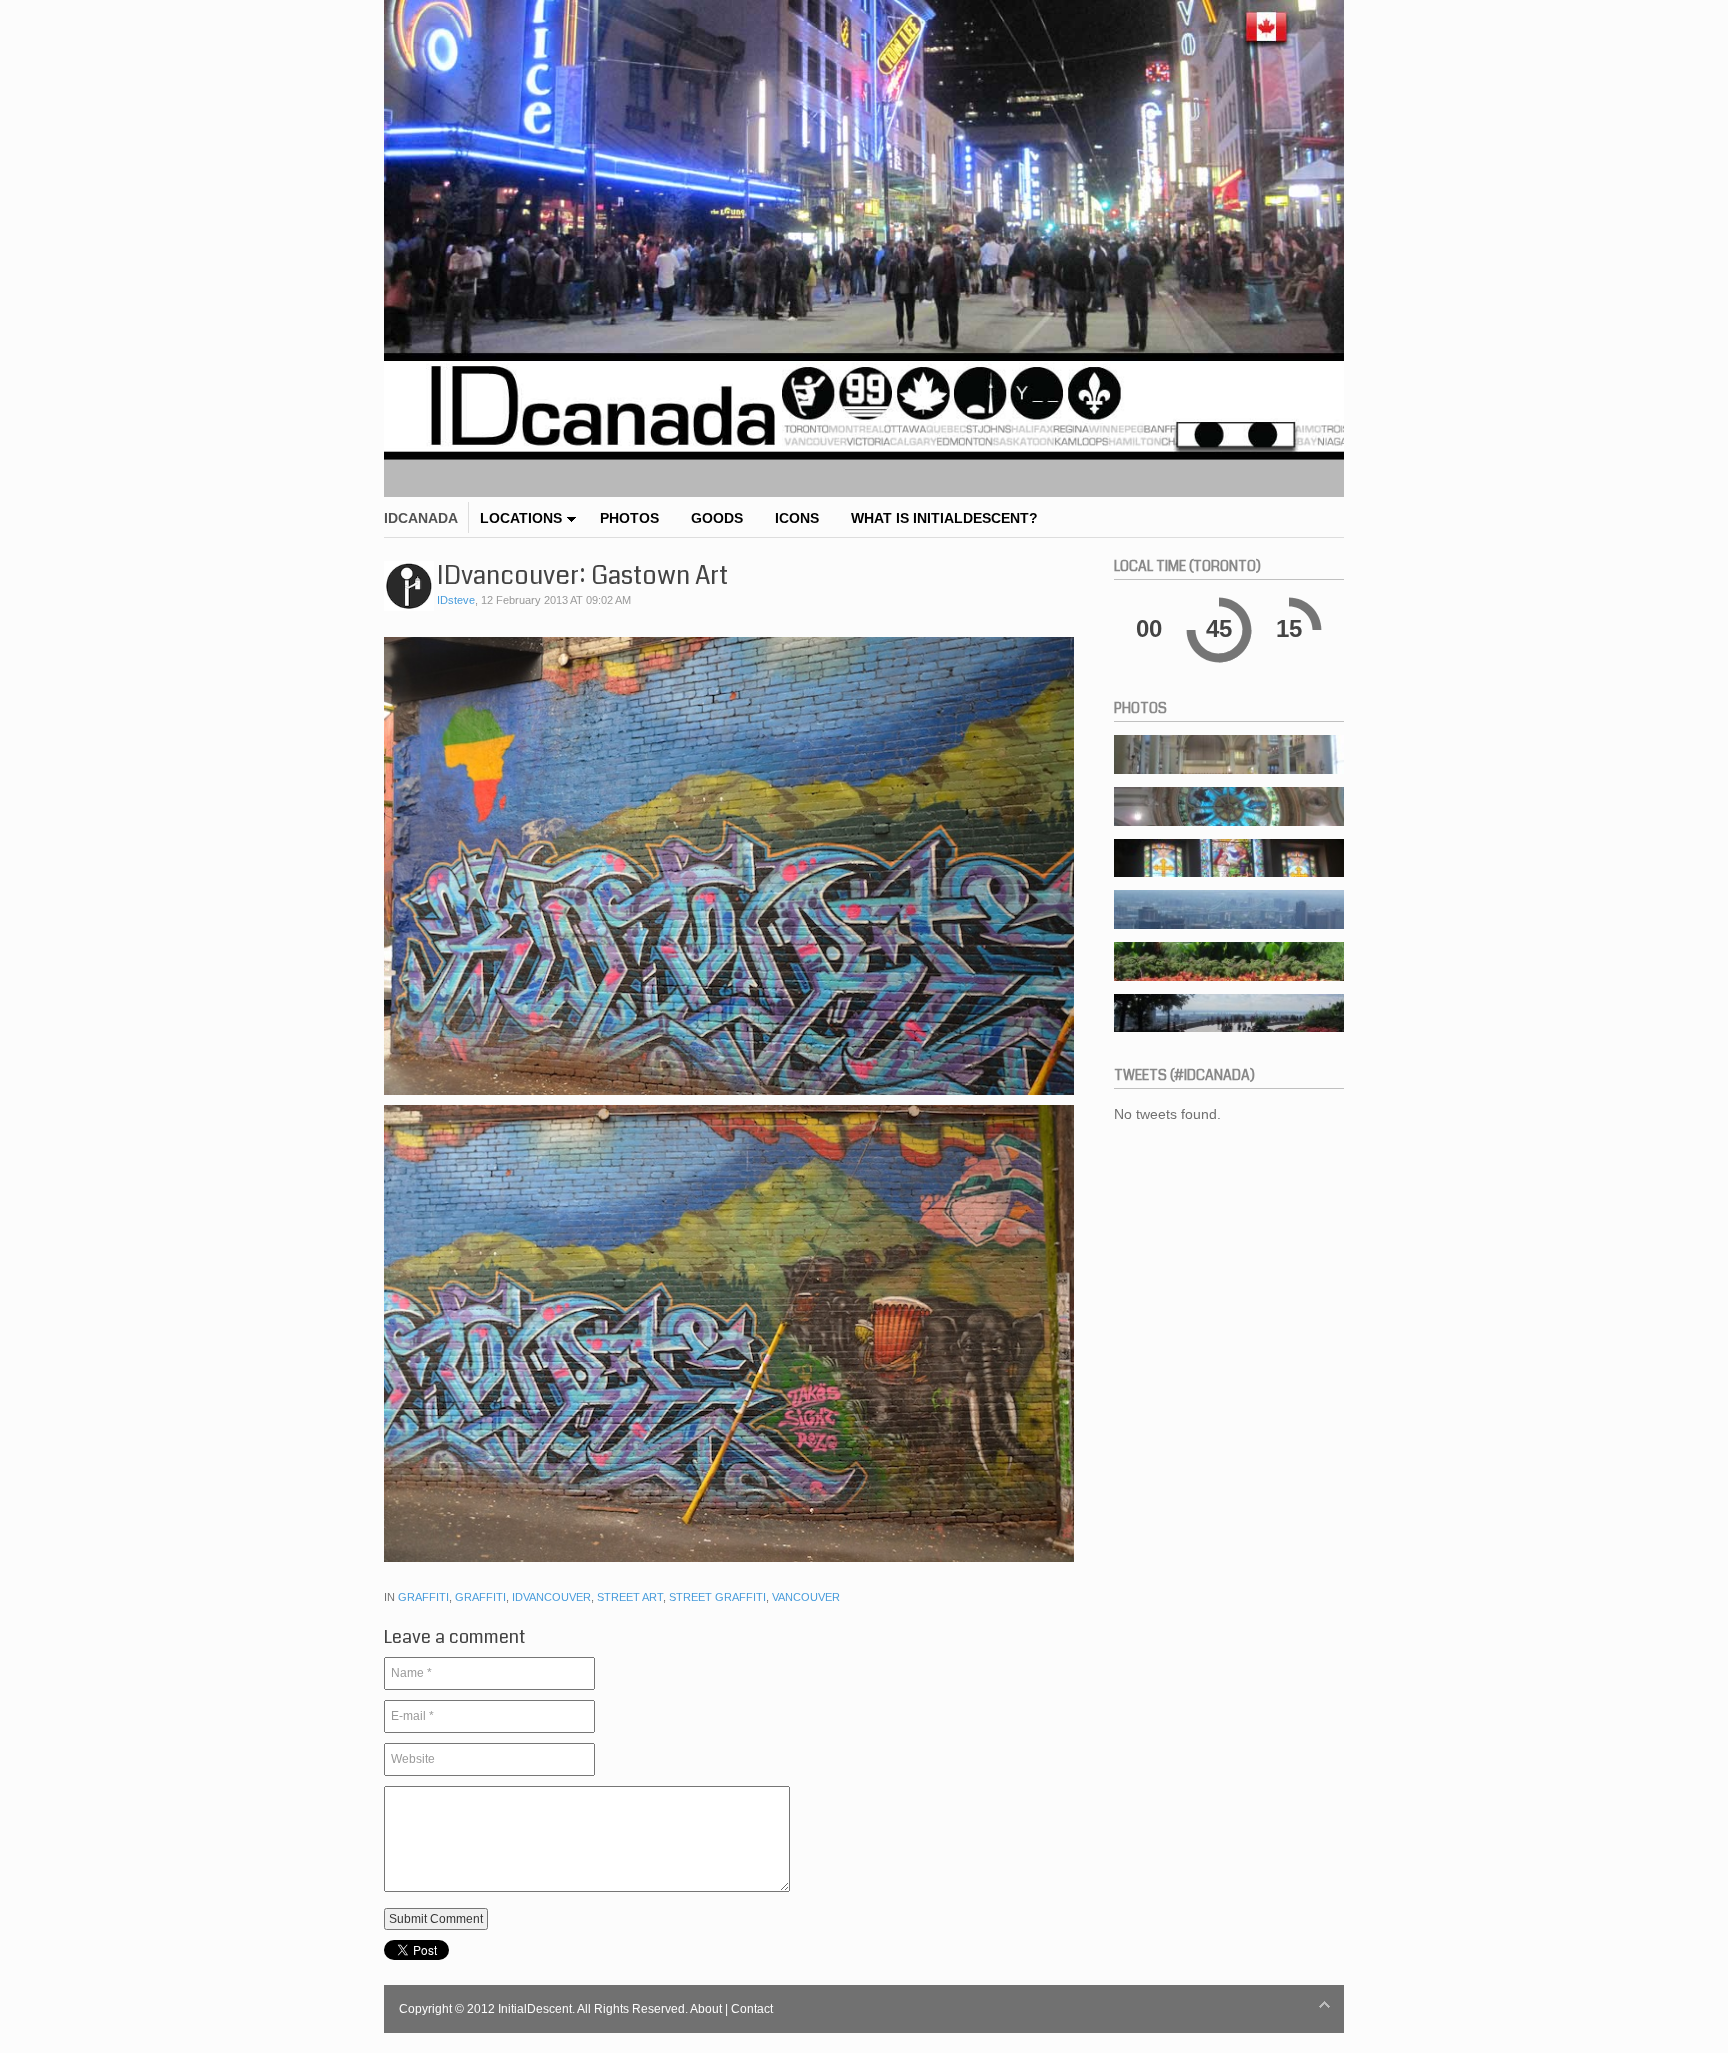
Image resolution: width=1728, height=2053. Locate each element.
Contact (752, 2009)
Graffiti (423, 1597)
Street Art (630, 1597)
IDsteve (456, 600)
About (706, 2009)
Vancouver (806, 1597)
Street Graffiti (717, 1597)
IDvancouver (551, 1597)
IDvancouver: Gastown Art (582, 576)
